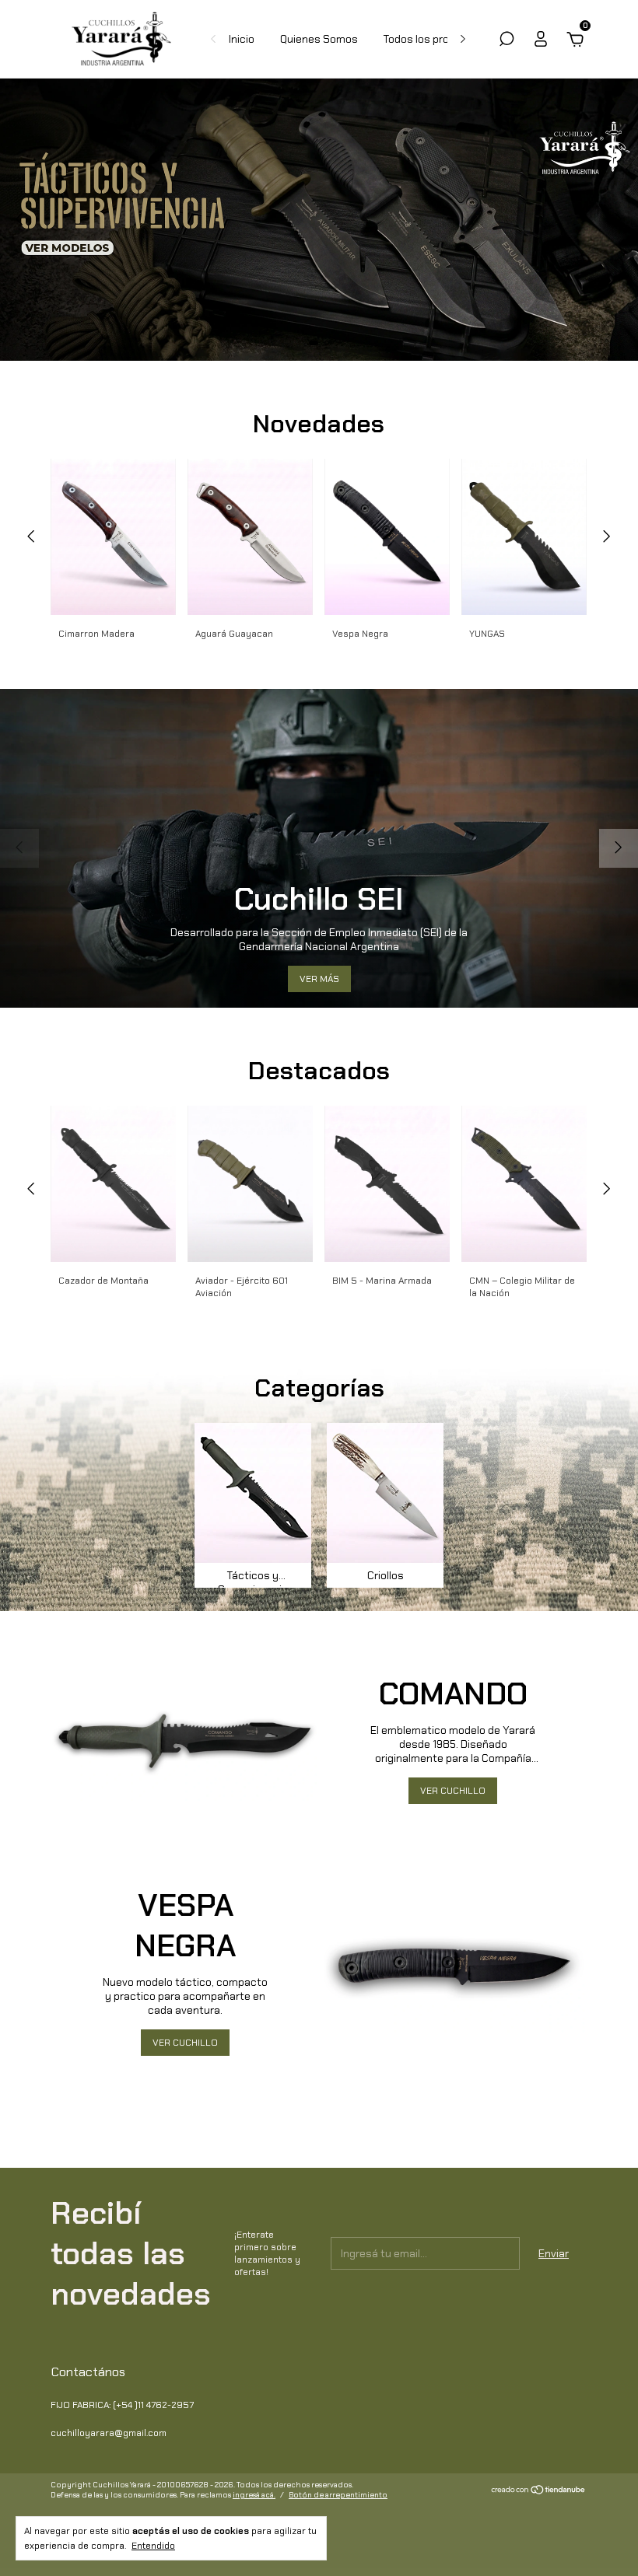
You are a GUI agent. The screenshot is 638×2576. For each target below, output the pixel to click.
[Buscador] (507, 41)
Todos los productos (434, 39)
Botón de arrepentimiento (338, 2495)
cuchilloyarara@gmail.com (109, 2433)
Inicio (242, 39)
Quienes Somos (319, 39)
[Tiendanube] (539, 2491)
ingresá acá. (254, 2495)
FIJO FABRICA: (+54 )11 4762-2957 (122, 2405)
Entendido (153, 2546)
